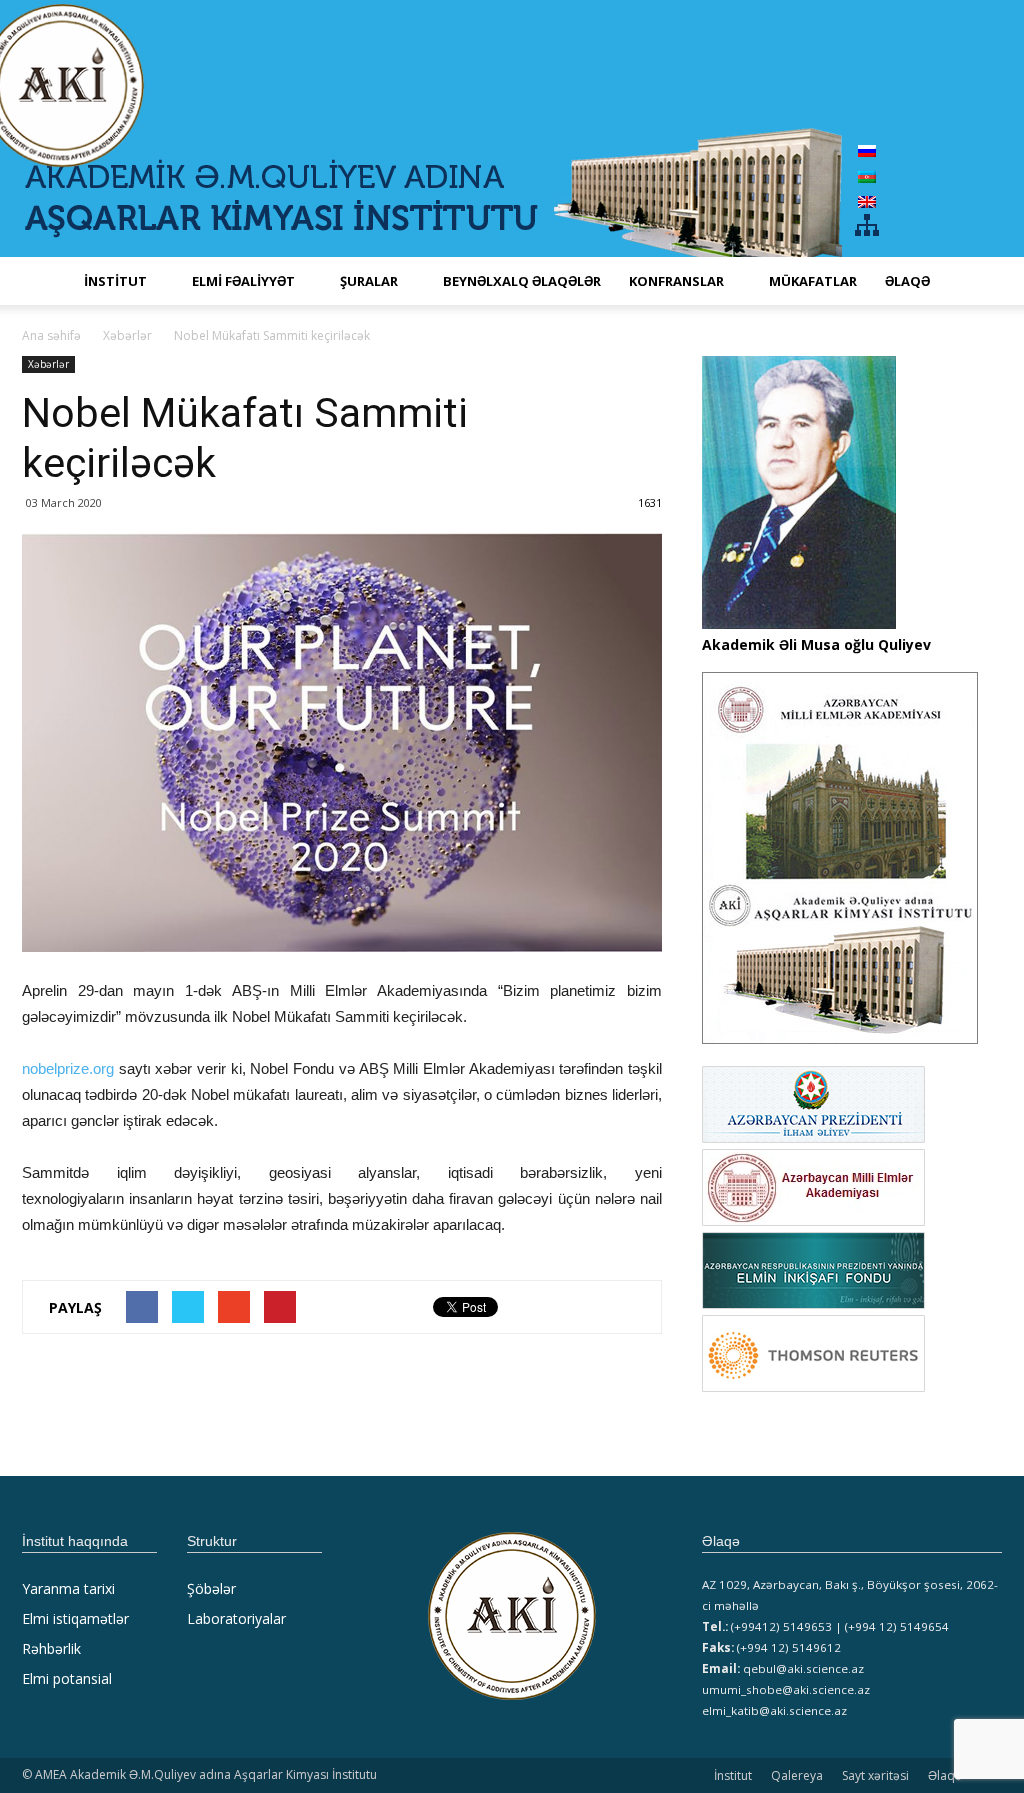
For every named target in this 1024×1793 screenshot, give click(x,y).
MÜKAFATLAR (813, 281)
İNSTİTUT (115, 281)
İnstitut (733, 1775)
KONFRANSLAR (676, 281)
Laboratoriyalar (236, 1618)
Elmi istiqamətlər (75, 1618)
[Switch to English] (867, 201)
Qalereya (797, 1775)
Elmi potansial (67, 1678)
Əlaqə (907, 281)
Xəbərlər (48, 364)
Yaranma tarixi (68, 1588)
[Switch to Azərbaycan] (867, 175)
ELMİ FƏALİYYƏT (243, 281)
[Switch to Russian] (867, 150)
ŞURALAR (369, 281)
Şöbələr (211, 1588)
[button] (978, 281)
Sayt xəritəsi (875, 1775)
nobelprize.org (68, 1068)
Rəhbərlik (51, 1648)
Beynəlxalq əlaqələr (522, 281)
